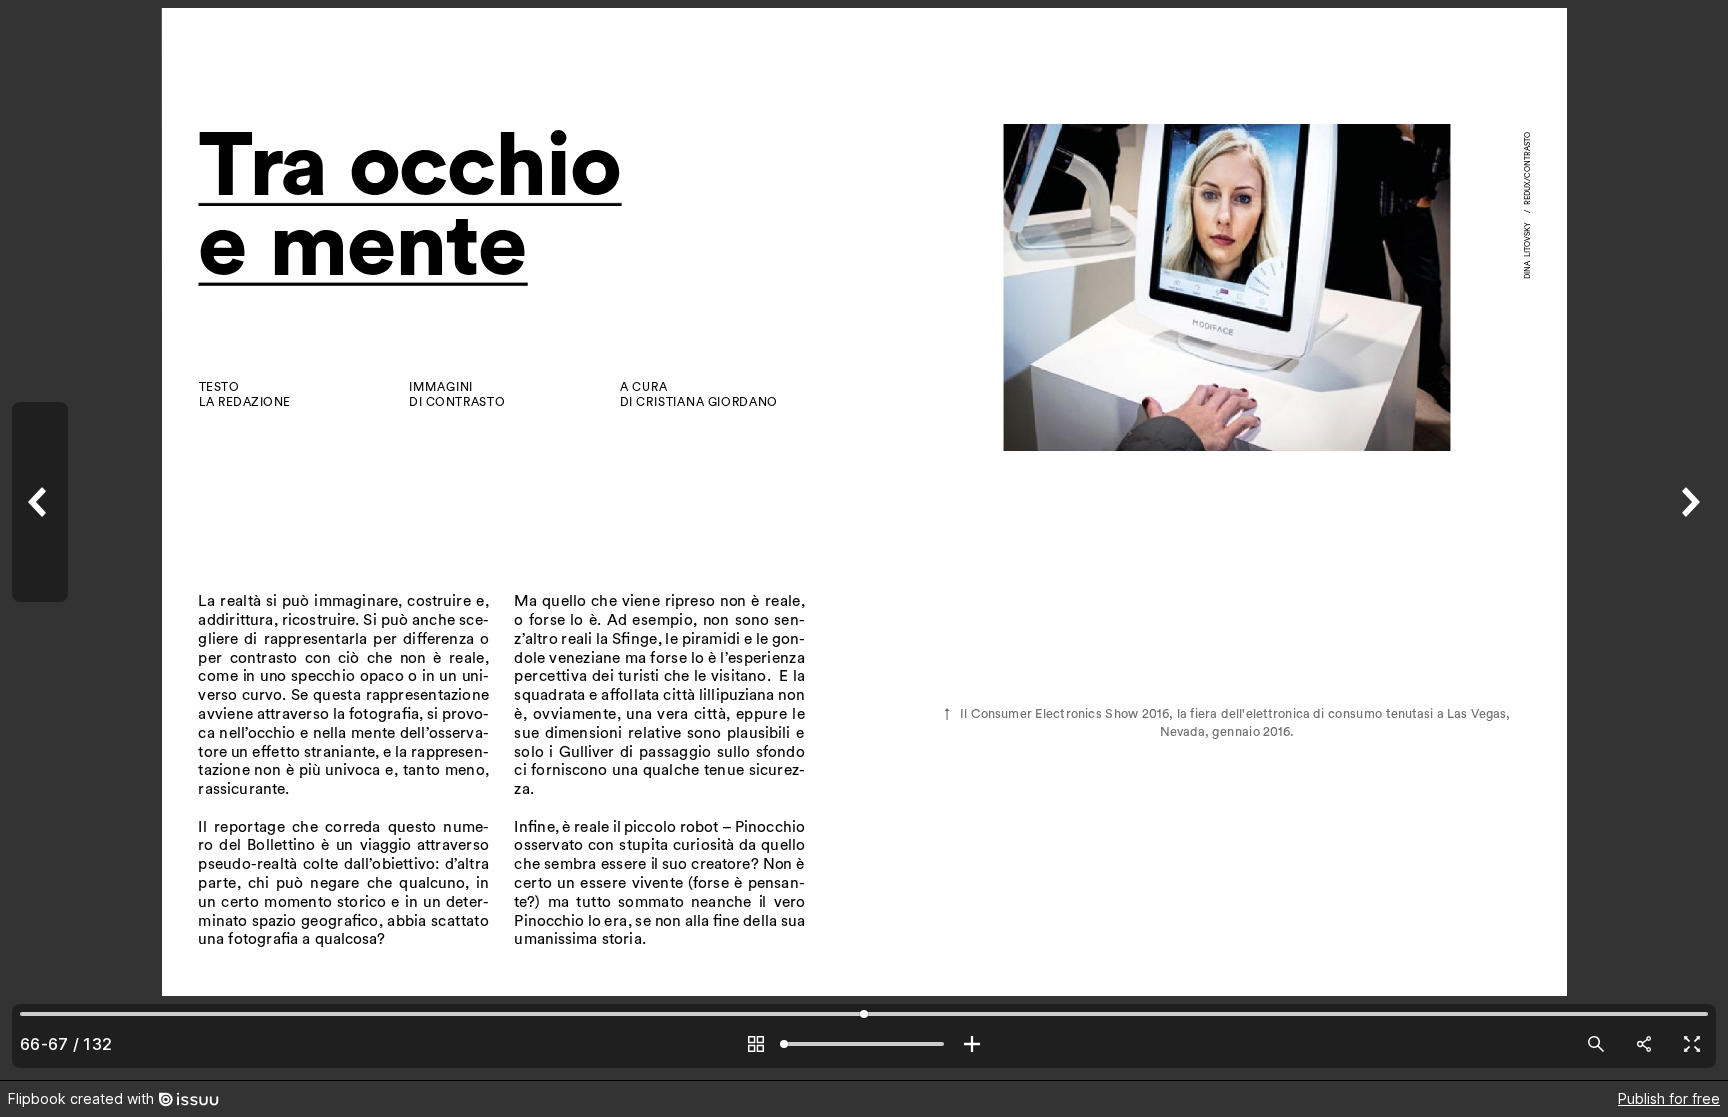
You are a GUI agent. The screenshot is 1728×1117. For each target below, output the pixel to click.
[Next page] (1688, 540)
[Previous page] (40, 540)
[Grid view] (756, 1044)
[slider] (864, 1044)
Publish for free (1669, 1098)
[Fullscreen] (1692, 1044)
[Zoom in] (972, 1044)
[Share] (1644, 1044)
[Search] (1596, 1044)
